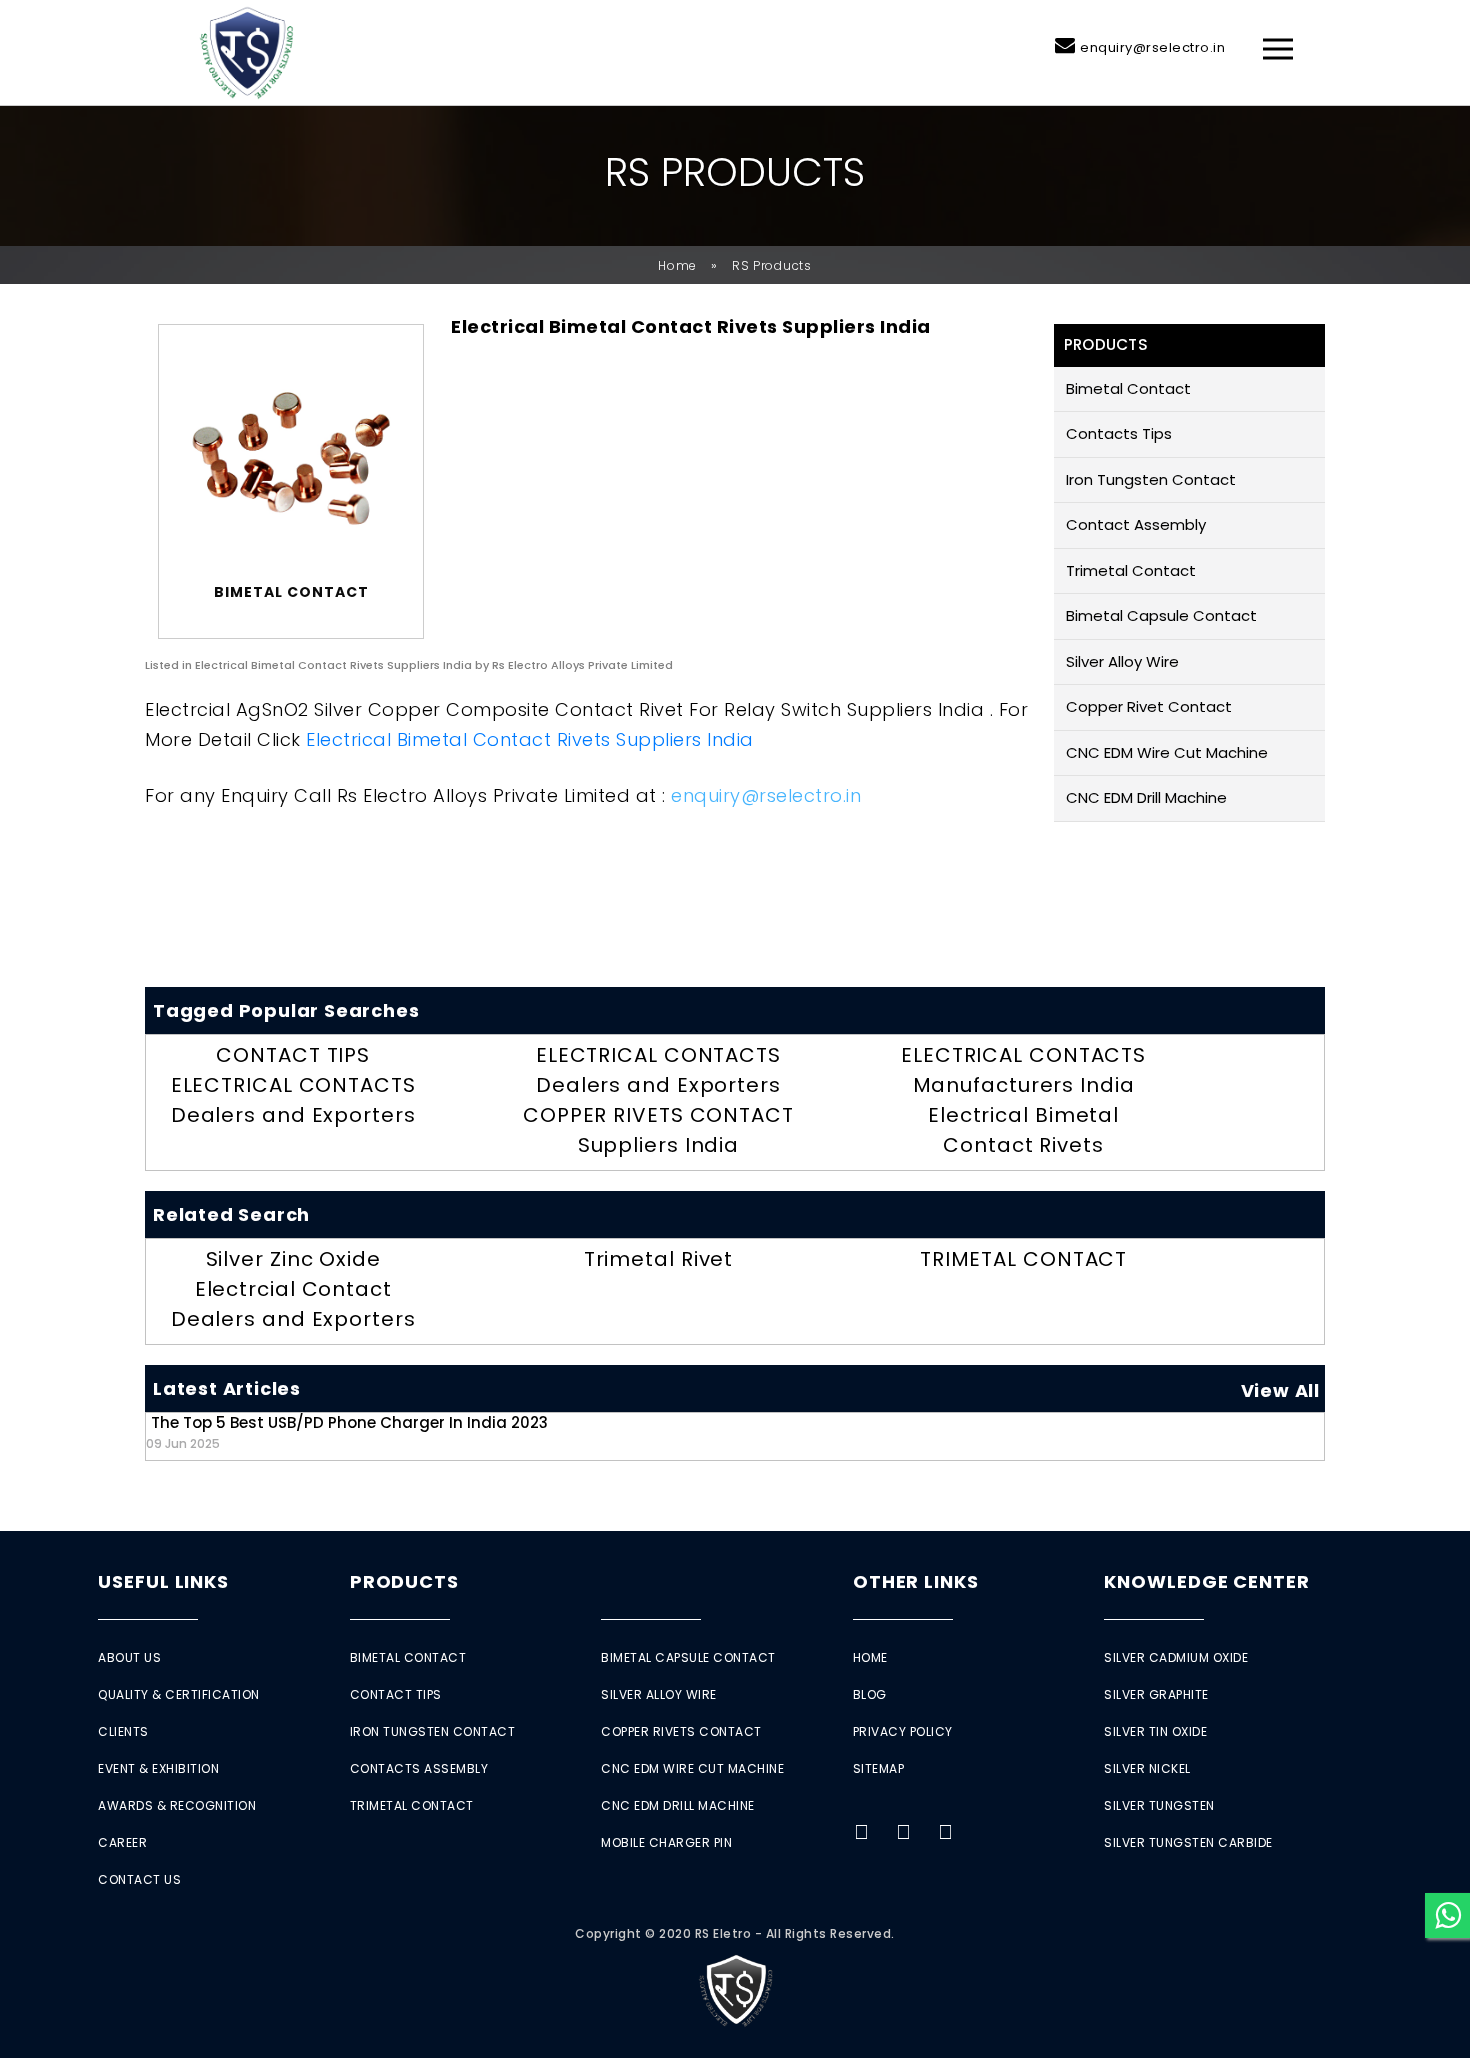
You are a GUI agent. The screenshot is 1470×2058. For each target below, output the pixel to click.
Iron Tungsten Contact (1151, 479)
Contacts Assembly (419, 1768)
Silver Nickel (1147, 1768)
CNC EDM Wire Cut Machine (1167, 752)
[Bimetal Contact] (291, 458)
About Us (129, 1657)
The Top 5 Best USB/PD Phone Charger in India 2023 (347, 1431)
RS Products (772, 265)
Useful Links (163, 1581)
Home (677, 265)
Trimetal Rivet (659, 1259)
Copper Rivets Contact (681, 1731)
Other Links (916, 1581)
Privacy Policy (903, 1731)
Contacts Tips (1119, 433)
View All (1280, 1390)
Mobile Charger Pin (666, 1842)
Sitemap (879, 1768)
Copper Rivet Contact (1149, 706)
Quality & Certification (179, 1694)
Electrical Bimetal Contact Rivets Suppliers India (530, 739)
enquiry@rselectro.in (1152, 47)
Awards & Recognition (177, 1805)
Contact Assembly (1136, 524)
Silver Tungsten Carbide (1188, 1842)
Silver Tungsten (1159, 1805)
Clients (123, 1731)
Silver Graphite (1156, 1694)
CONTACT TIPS (293, 1055)
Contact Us (139, 1879)
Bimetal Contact (1128, 388)
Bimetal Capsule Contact (1161, 615)
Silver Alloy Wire (1122, 661)
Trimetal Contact (1131, 570)
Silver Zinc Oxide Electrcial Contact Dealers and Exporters (293, 1289)
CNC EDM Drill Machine (1146, 797)
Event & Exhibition (158, 1768)
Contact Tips (396, 1694)
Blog (870, 1694)
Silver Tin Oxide (1155, 1731)
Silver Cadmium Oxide (1176, 1657)
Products (404, 1581)
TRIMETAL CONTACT (1023, 1259)
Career (122, 1842)
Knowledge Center (1206, 1581)
